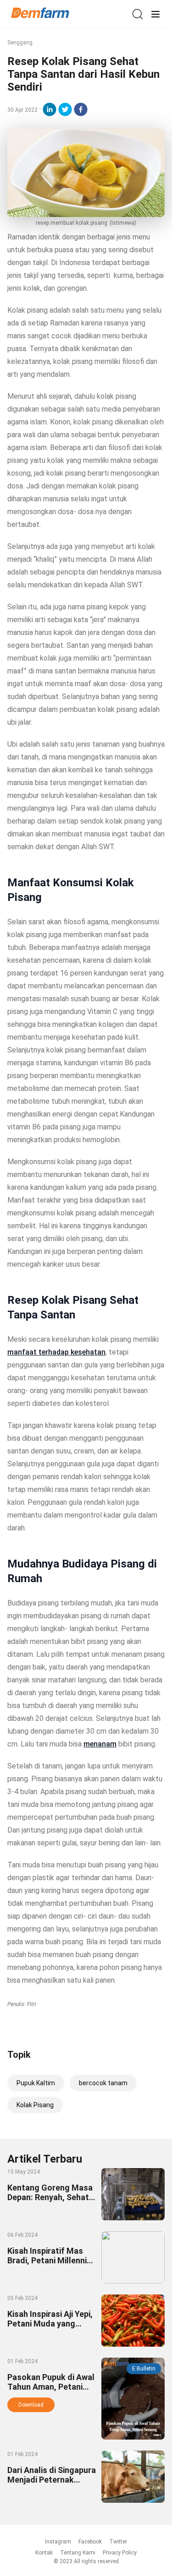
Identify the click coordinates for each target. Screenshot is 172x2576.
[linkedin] (50, 109)
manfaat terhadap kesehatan (56, 1352)
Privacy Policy (120, 2553)
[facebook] (81, 109)
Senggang (20, 43)
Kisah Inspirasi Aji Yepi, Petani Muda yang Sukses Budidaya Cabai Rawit (51, 2328)
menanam (100, 1744)
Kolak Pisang (35, 2105)
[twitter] (65, 109)
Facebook (90, 2542)
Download (31, 2405)
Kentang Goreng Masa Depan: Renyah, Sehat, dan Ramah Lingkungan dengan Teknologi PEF (51, 2202)
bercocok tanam (103, 2083)
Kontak (44, 2553)
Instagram (58, 2542)
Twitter (118, 2542)
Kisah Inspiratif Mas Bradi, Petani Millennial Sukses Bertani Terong (50, 2260)
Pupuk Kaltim (36, 2083)
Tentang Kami (78, 2553)
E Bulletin (144, 2369)
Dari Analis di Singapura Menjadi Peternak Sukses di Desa (52, 2480)
